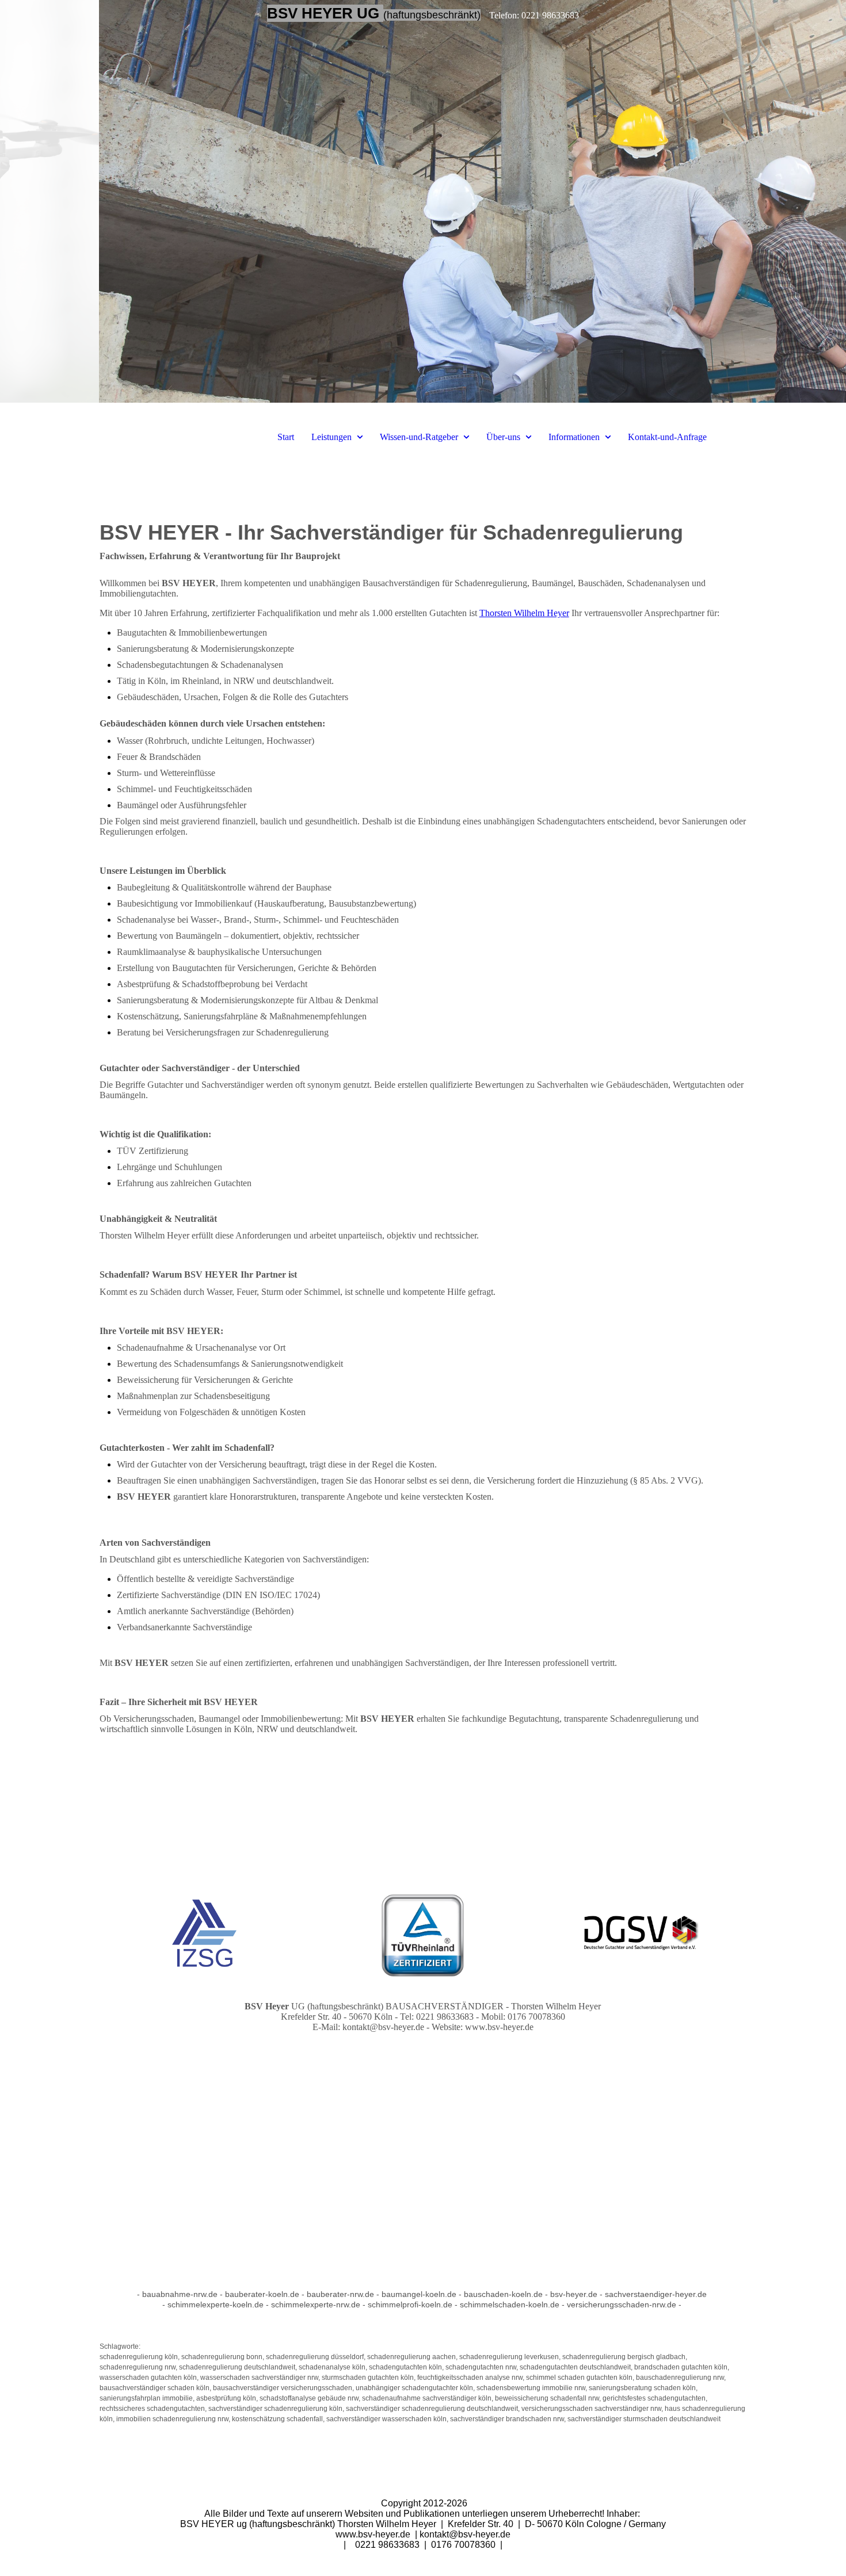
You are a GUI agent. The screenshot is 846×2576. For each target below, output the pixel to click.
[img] (423, 201)
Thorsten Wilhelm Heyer (524, 613)
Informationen (574, 437)
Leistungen (331, 437)
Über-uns (503, 437)
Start (286, 437)
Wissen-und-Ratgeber (419, 437)
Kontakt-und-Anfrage (667, 437)
